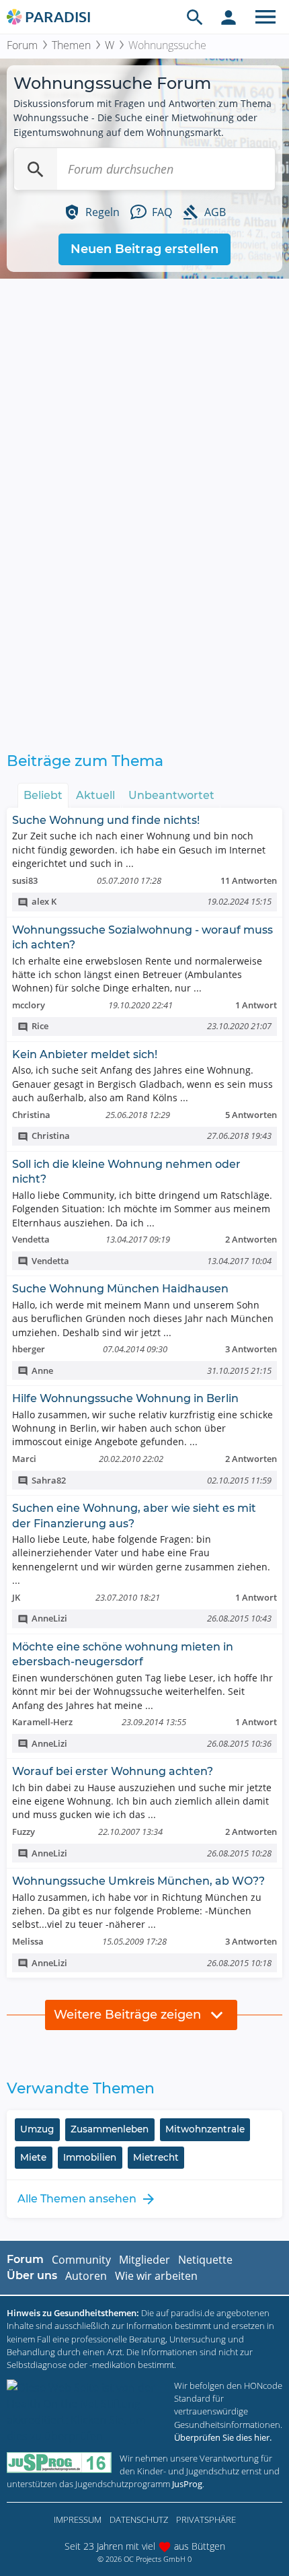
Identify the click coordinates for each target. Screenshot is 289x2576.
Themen (71, 45)
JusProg (187, 2484)
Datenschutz (139, 2519)
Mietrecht (156, 2157)
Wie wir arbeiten (156, 2276)
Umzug (37, 2129)
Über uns (32, 2275)
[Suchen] (36, 169)
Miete (33, 2157)
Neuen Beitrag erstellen (144, 249)
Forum (22, 45)
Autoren (86, 2276)
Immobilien (90, 2157)
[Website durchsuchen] (195, 17)
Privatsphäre (206, 2519)
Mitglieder (144, 2260)
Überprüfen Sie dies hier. (223, 2437)
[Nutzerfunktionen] (229, 17)
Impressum (78, 2519)
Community (81, 2260)
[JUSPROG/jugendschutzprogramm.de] (59, 2463)
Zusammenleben (110, 2129)
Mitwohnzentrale (205, 2129)
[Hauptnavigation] (265, 17)
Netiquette (205, 2260)
